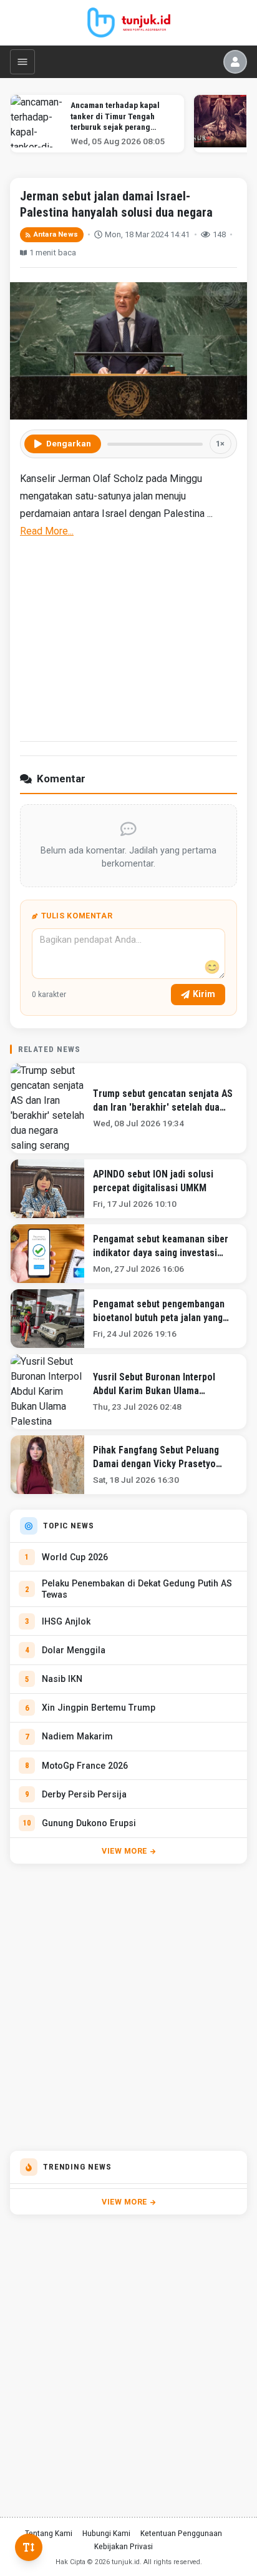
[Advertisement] (128, 638)
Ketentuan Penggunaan (181, 2533)
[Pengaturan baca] (29, 2547)
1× (220, 444)
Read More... (47, 531)
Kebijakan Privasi (124, 2546)
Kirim (204, 994)
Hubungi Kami (106, 2533)
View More (124, 1851)
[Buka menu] (22, 62)
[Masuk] (235, 62)
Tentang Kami (49, 2533)
